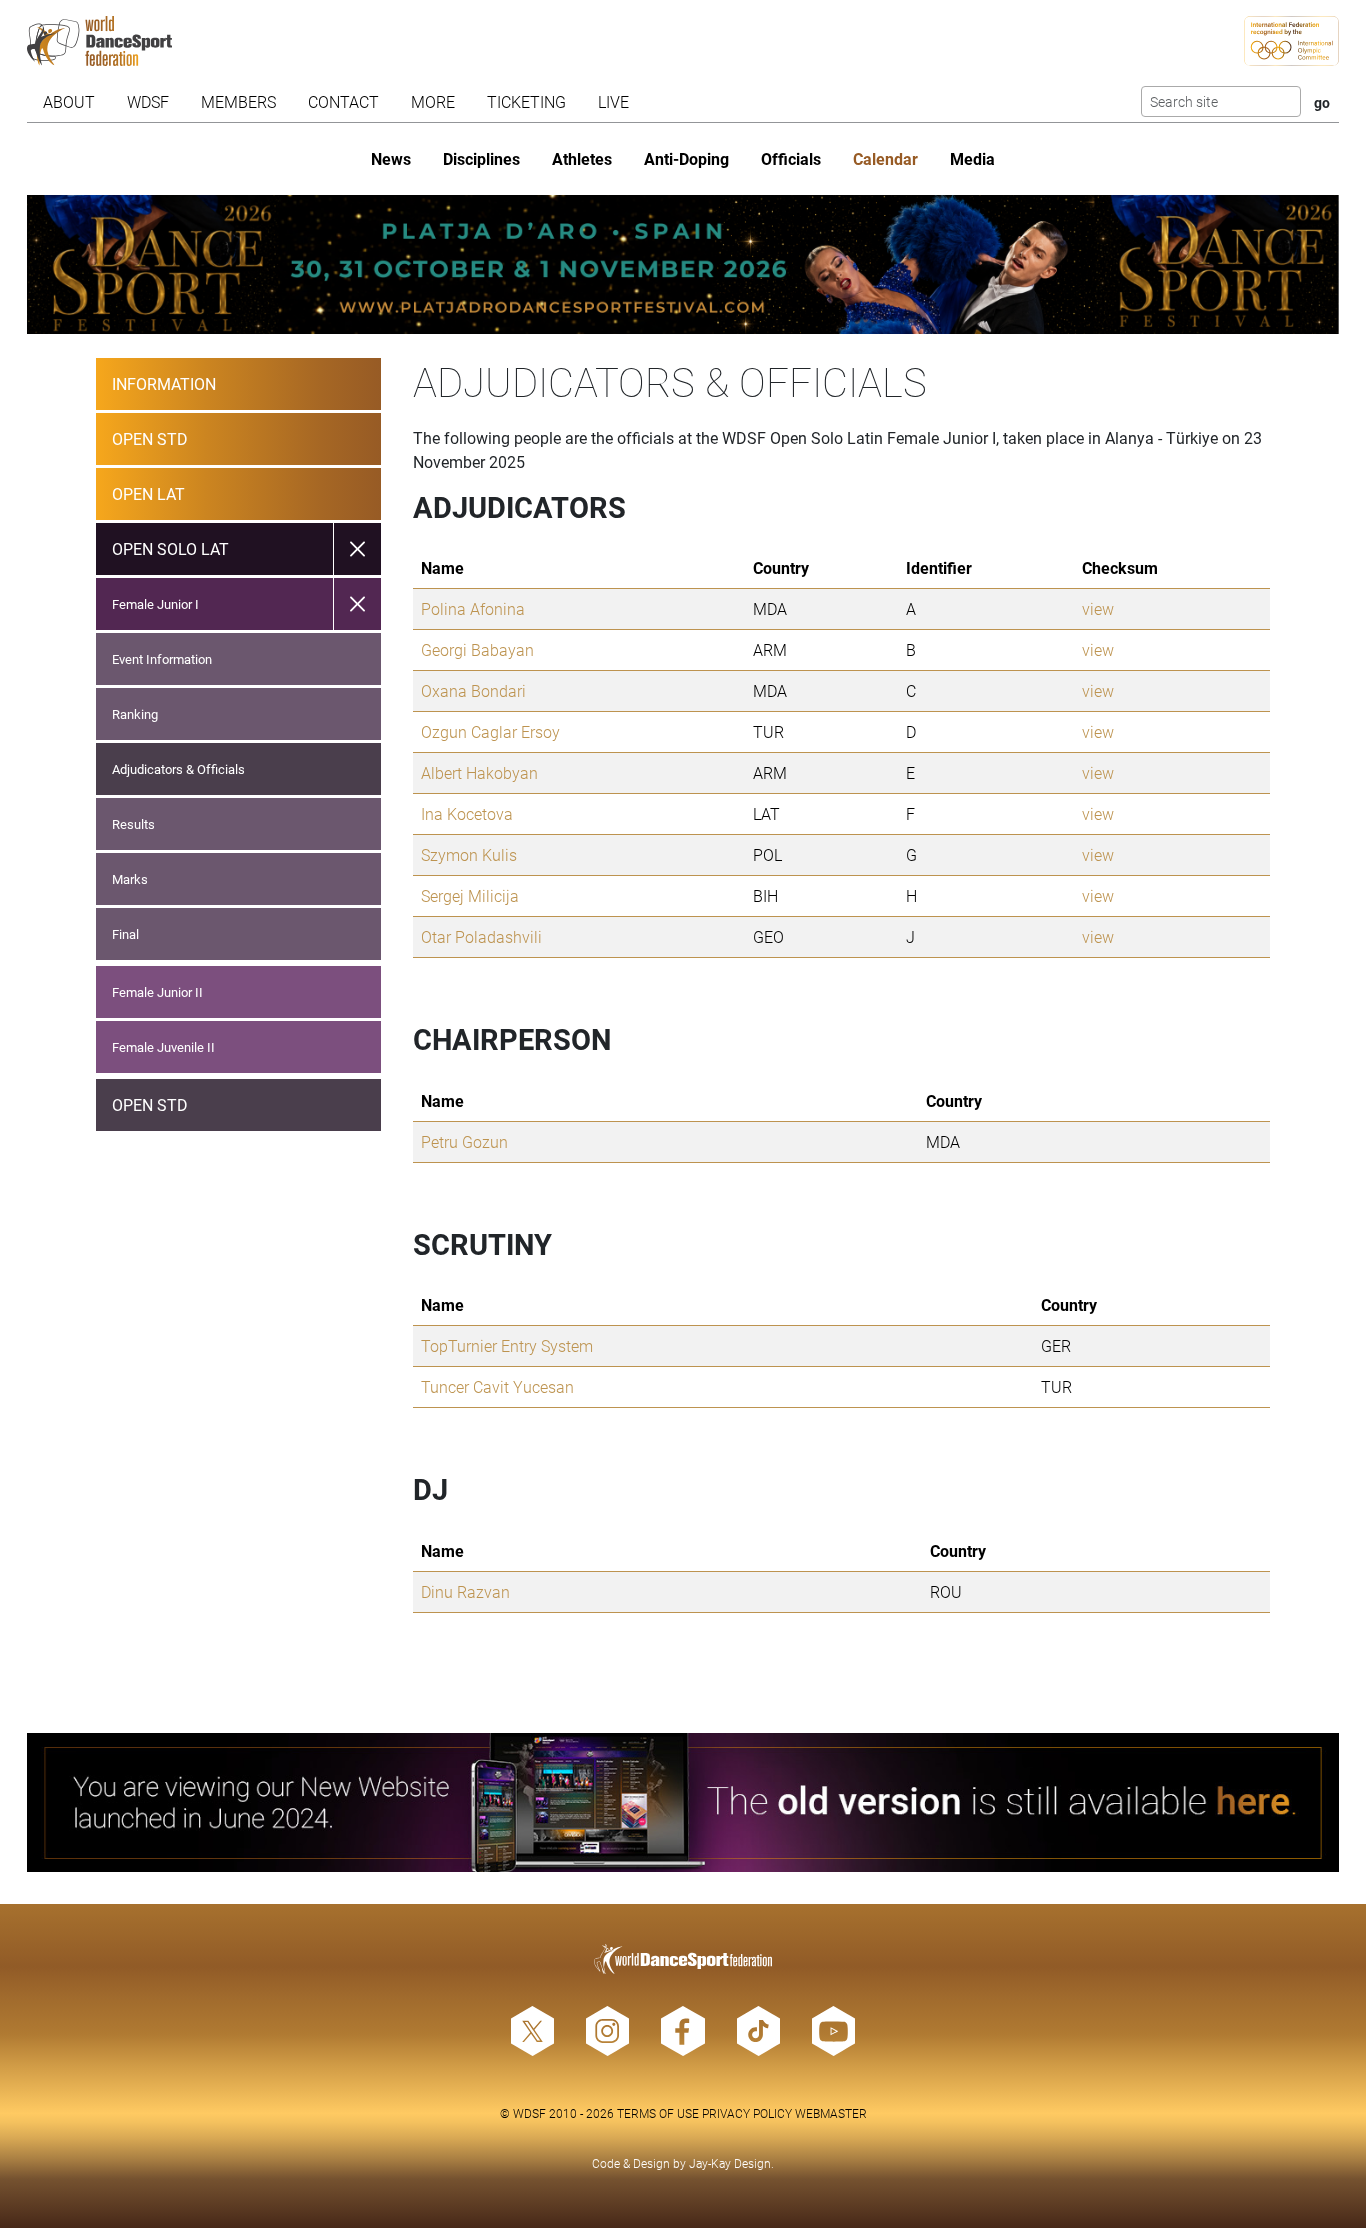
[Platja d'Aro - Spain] (682, 264)
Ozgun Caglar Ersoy (490, 731)
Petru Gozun (464, 1141)
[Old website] (682, 1802)
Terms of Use (658, 2113)
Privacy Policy (747, 2113)
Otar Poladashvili (481, 936)
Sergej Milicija (470, 895)
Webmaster (831, 2113)
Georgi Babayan (477, 649)
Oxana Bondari (473, 690)
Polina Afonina (473, 608)
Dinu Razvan (465, 1591)
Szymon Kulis (469, 854)
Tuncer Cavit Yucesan (497, 1386)
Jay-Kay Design (730, 2163)
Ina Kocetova (467, 813)
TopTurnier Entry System (507, 1345)
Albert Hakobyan (479, 772)
